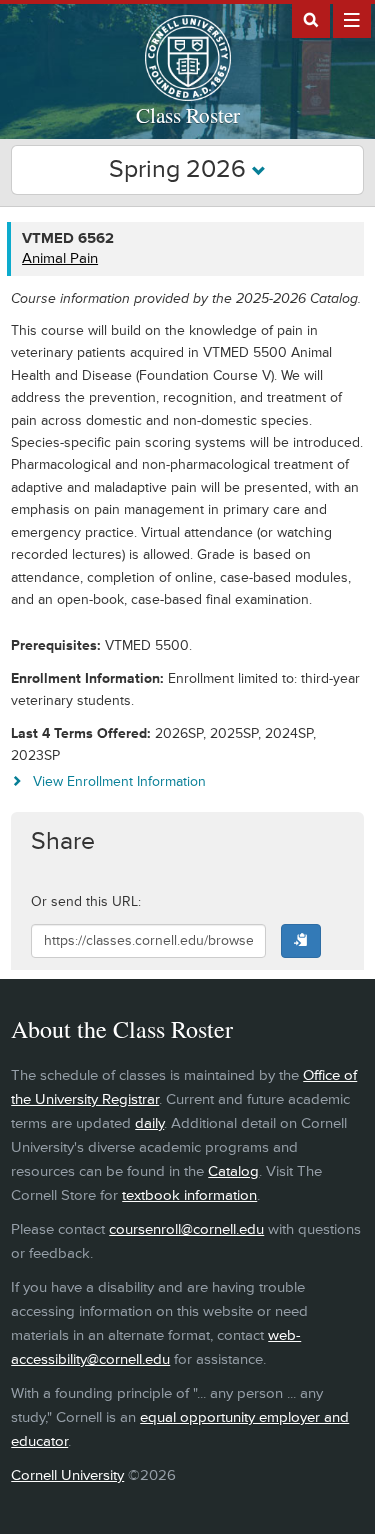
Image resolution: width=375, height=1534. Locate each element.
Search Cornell (311, 19)
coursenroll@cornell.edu (186, 1229)
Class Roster (188, 115)
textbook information (189, 1195)
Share (63, 841)
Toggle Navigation (352, 19)
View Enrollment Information (119, 781)
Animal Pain (60, 258)
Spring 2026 (180, 169)
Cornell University (67, 1475)
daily (149, 1123)
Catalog (233, 1171)
